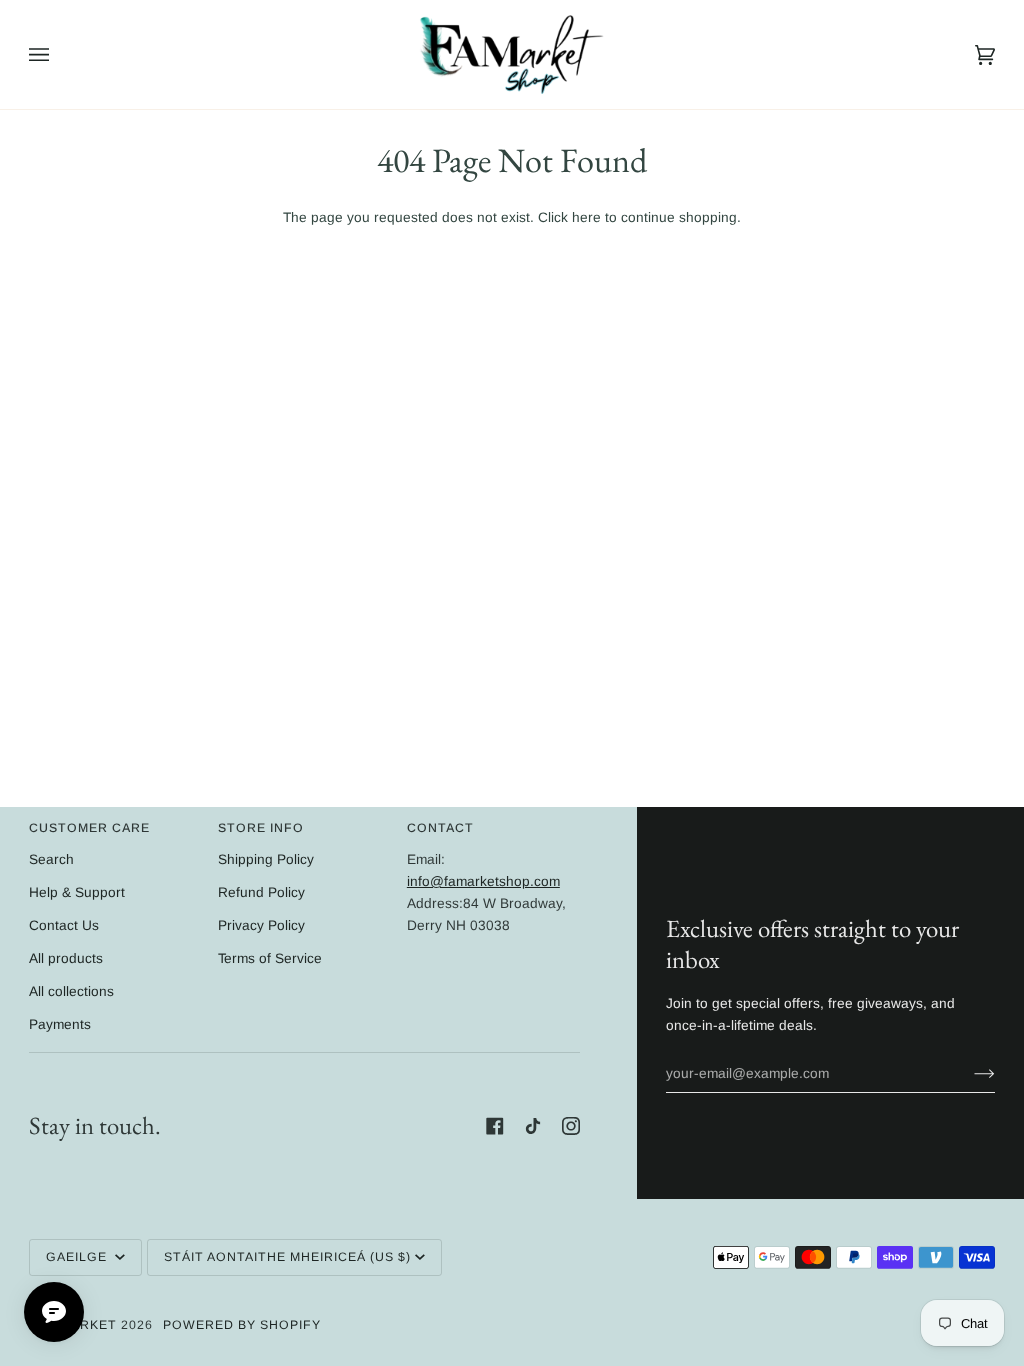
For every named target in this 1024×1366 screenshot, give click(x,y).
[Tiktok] (533, 1126)
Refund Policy (261, 892)
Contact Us (64, 925)
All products (66, 958)
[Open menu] (59, 54)
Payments (60, 1024)
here (586, 217)
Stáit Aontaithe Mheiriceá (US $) (287, 1257)
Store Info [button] (261, 828)
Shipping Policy (266, 859)
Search (51, 859)
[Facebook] (495, 1126)
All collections (71, 991)
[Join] (968, 1074)
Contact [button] (440, 828)
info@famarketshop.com (483, 881)
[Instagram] (571, 1126)
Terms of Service (270, 958)
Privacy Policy (261, 925)
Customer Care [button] (89, 828)
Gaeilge (78, 1257)
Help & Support (77, 892)
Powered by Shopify (242, 1325)
